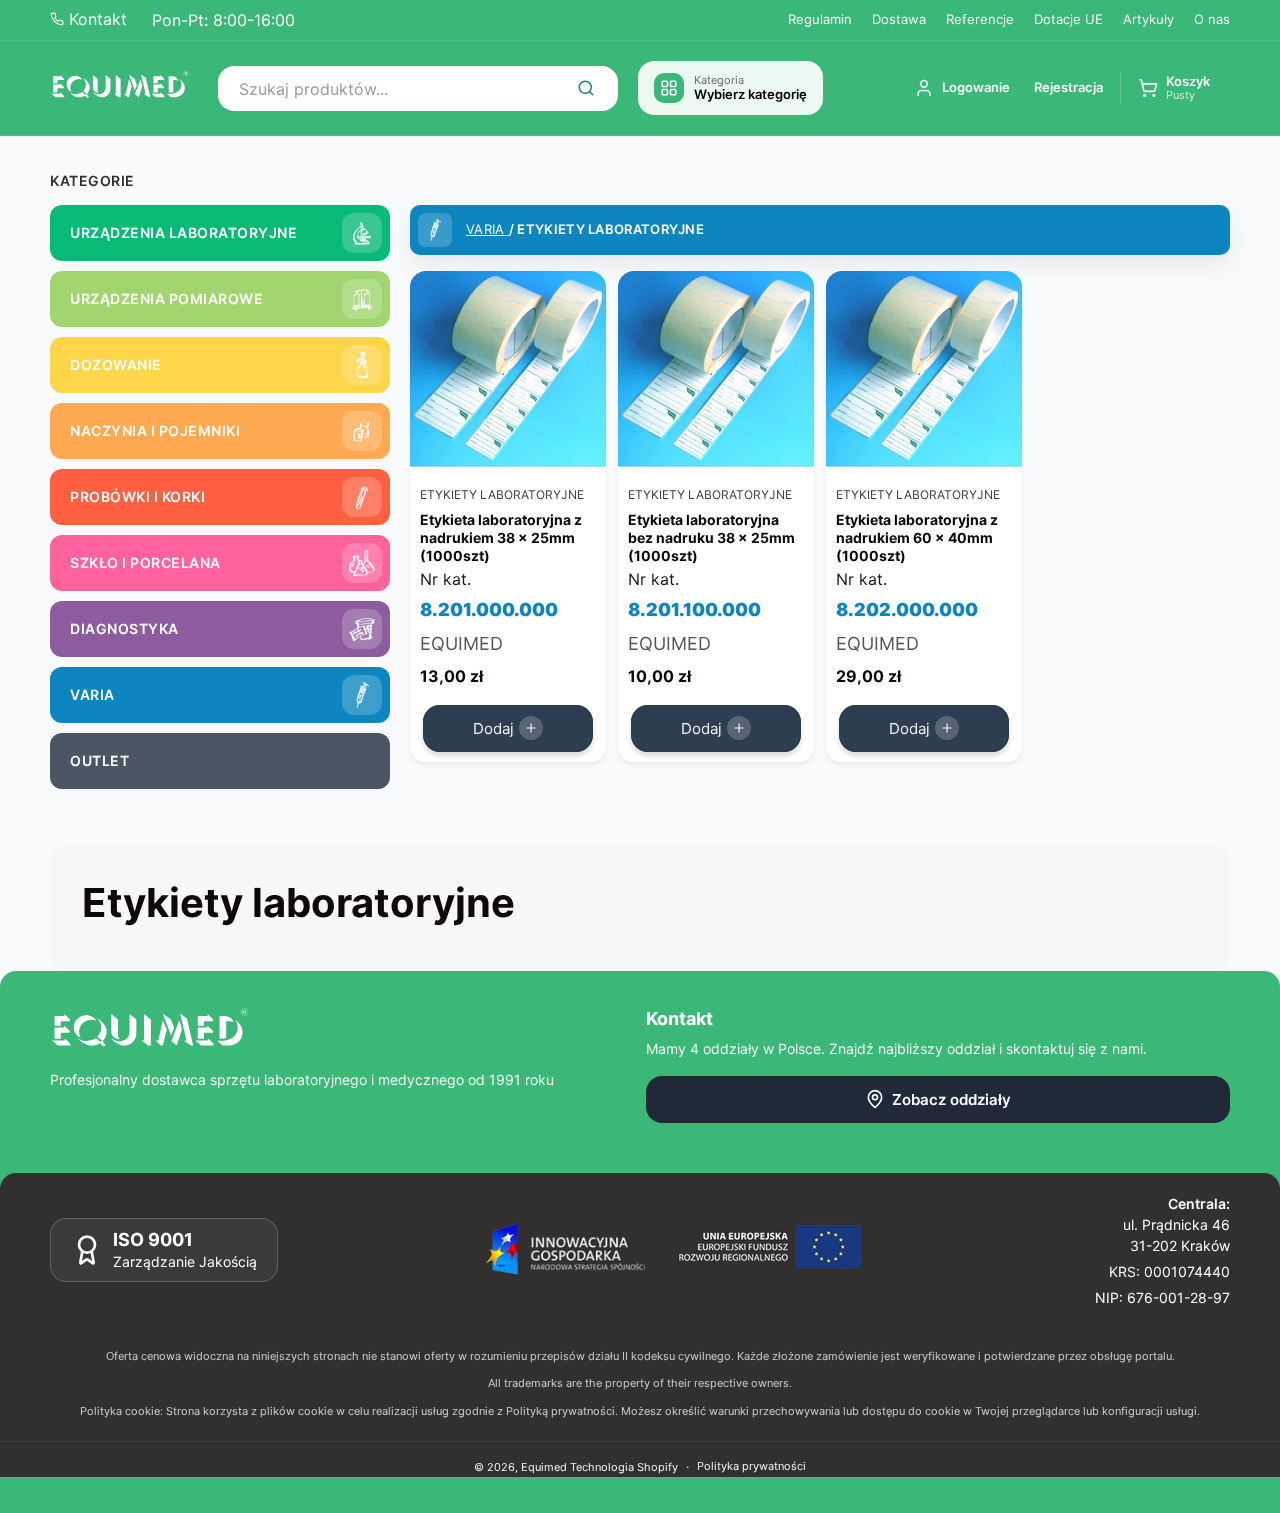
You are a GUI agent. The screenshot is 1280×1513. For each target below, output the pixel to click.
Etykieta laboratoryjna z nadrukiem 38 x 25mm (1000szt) (501, 537)
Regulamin (820, 19)
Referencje (980, 19)
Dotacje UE (1068, 19)
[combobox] (418, 88)
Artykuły (1148, 19)
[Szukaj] (586, 88)
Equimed (544, 1467)
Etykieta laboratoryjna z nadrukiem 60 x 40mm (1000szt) (917, 537)
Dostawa (899, 19)
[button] (1174, 88)
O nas (1212, 19)
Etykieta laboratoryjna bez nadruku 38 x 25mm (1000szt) (711, 537)
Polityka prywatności (751, 1466)
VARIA (487, 229)
